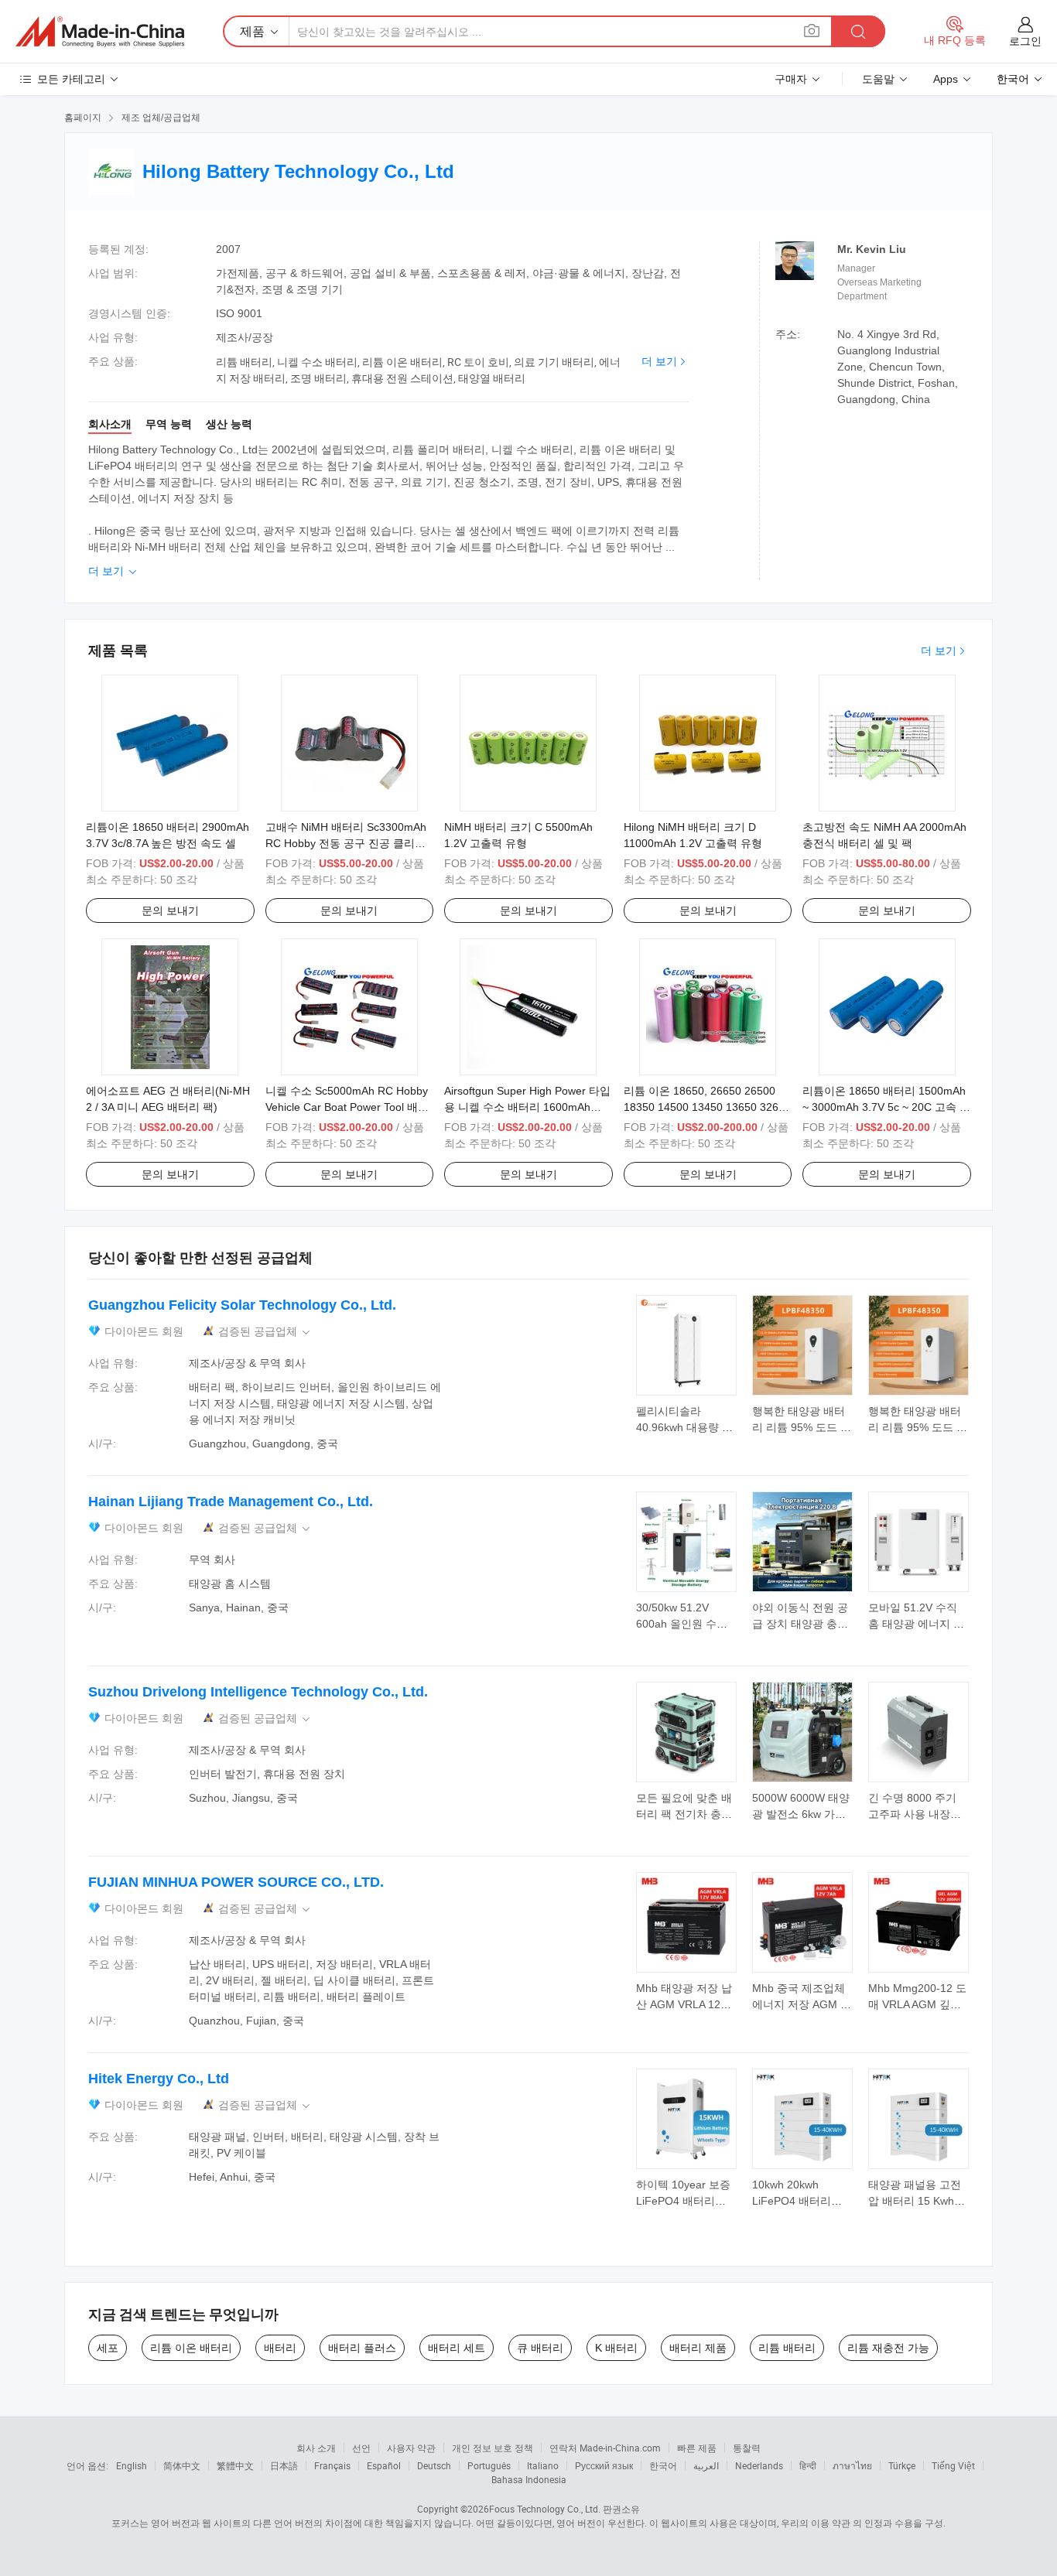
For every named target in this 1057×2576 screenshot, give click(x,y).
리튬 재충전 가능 (888, 2348)
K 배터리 (616, 2348)
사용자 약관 (411, 2448)
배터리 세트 (457, 2348)
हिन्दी (808, 2465)
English (132, 2465)
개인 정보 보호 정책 (493, 2448)
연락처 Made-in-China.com (605, 2448)
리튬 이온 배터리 (191, 2348)
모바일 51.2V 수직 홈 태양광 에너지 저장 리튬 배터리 (916, 1624)
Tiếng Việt (953, 2465)
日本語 (284, 2465)
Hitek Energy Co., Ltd (159, 2079)
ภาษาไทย (852, 2465)
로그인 (1025, 41)
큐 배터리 (540, 2348)
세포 (108, 2348)
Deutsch (434, 2465)
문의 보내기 (170, 910)
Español (384, 2465)
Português (489, 2465)
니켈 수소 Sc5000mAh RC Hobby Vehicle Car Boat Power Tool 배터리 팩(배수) (347, 1107)
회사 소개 (316, 2448)
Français (332, 2465)
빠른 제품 (697, 2448)
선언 (361, 2448)
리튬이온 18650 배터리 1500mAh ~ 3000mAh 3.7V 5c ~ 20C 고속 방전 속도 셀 (886, 1107)
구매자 (791, 79)
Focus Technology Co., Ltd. (545, 2509)
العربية (706, 2465)
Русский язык (604, 2465)
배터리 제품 (698, 2348)
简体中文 (182, 2465)
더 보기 (659, 361)
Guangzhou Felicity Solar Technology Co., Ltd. (242, 1305)
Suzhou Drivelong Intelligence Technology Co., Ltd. (258, 1692)
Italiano (543, 2465)
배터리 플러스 (362, 2348)
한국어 (663, 2465)
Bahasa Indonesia (529, 2479)
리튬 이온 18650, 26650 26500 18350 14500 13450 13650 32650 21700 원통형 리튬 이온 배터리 (707, 1107)
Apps (946, 79)
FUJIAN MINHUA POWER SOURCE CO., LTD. (236, 1882)
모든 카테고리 (71, 79)
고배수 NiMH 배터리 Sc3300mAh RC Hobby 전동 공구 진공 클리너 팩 (346, 843)
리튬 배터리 (787, 2348)
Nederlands (759, 2465)
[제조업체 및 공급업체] (100, 32)
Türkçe (902, 2465)
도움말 (878, 79)
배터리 (280, 2348)
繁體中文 (235, 2465)
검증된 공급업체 (265, 1332)
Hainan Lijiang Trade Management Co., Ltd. (231, 1502)
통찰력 (747, 2448)
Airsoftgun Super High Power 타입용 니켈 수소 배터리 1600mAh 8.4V (527, 1107)
